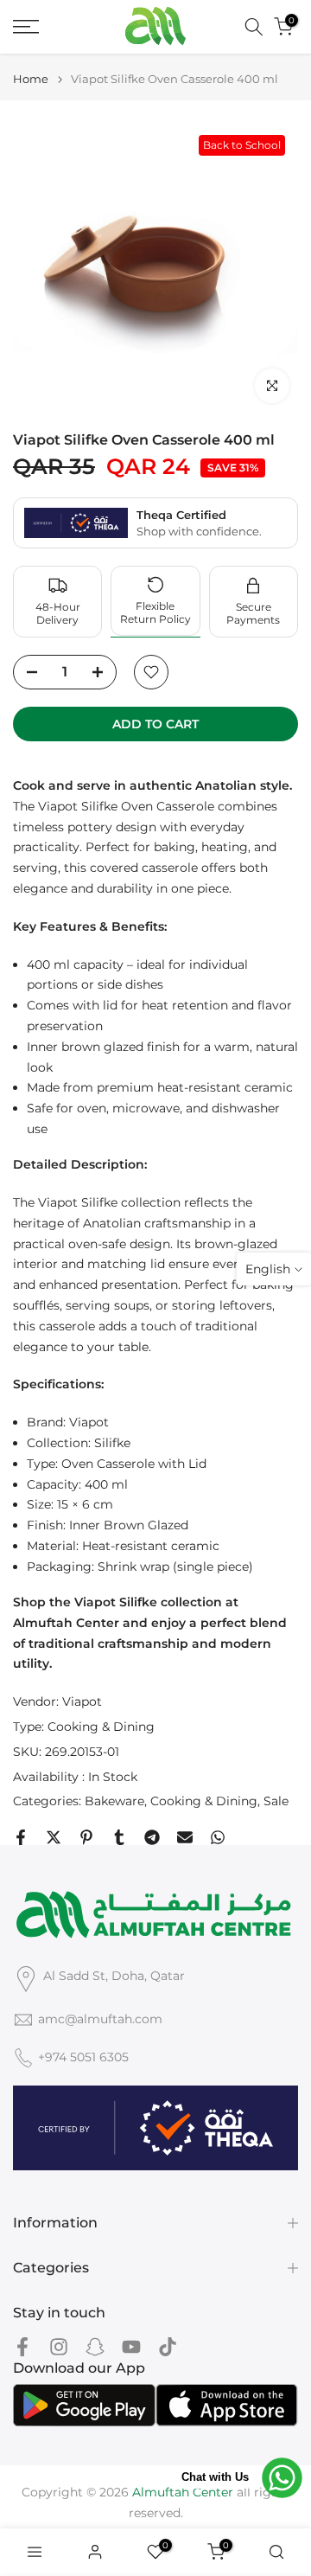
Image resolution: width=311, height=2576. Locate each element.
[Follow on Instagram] (59, 2346)
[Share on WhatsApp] (218, 1837)
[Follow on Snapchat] (95, 2346)
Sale (276, 1801)
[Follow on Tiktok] (168, 2346)
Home (31, 79)
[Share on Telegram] (152, 1837)
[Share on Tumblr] (119, 1837)
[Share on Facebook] (21, 1837)
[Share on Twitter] (54, 1837)
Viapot (82, 1701)
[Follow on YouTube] (131, 2346)
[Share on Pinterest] (86, 1837)
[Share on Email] (185, 1837)
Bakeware (114, 1801)
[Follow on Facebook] (22, 2346)
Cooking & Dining (101, 1727)
